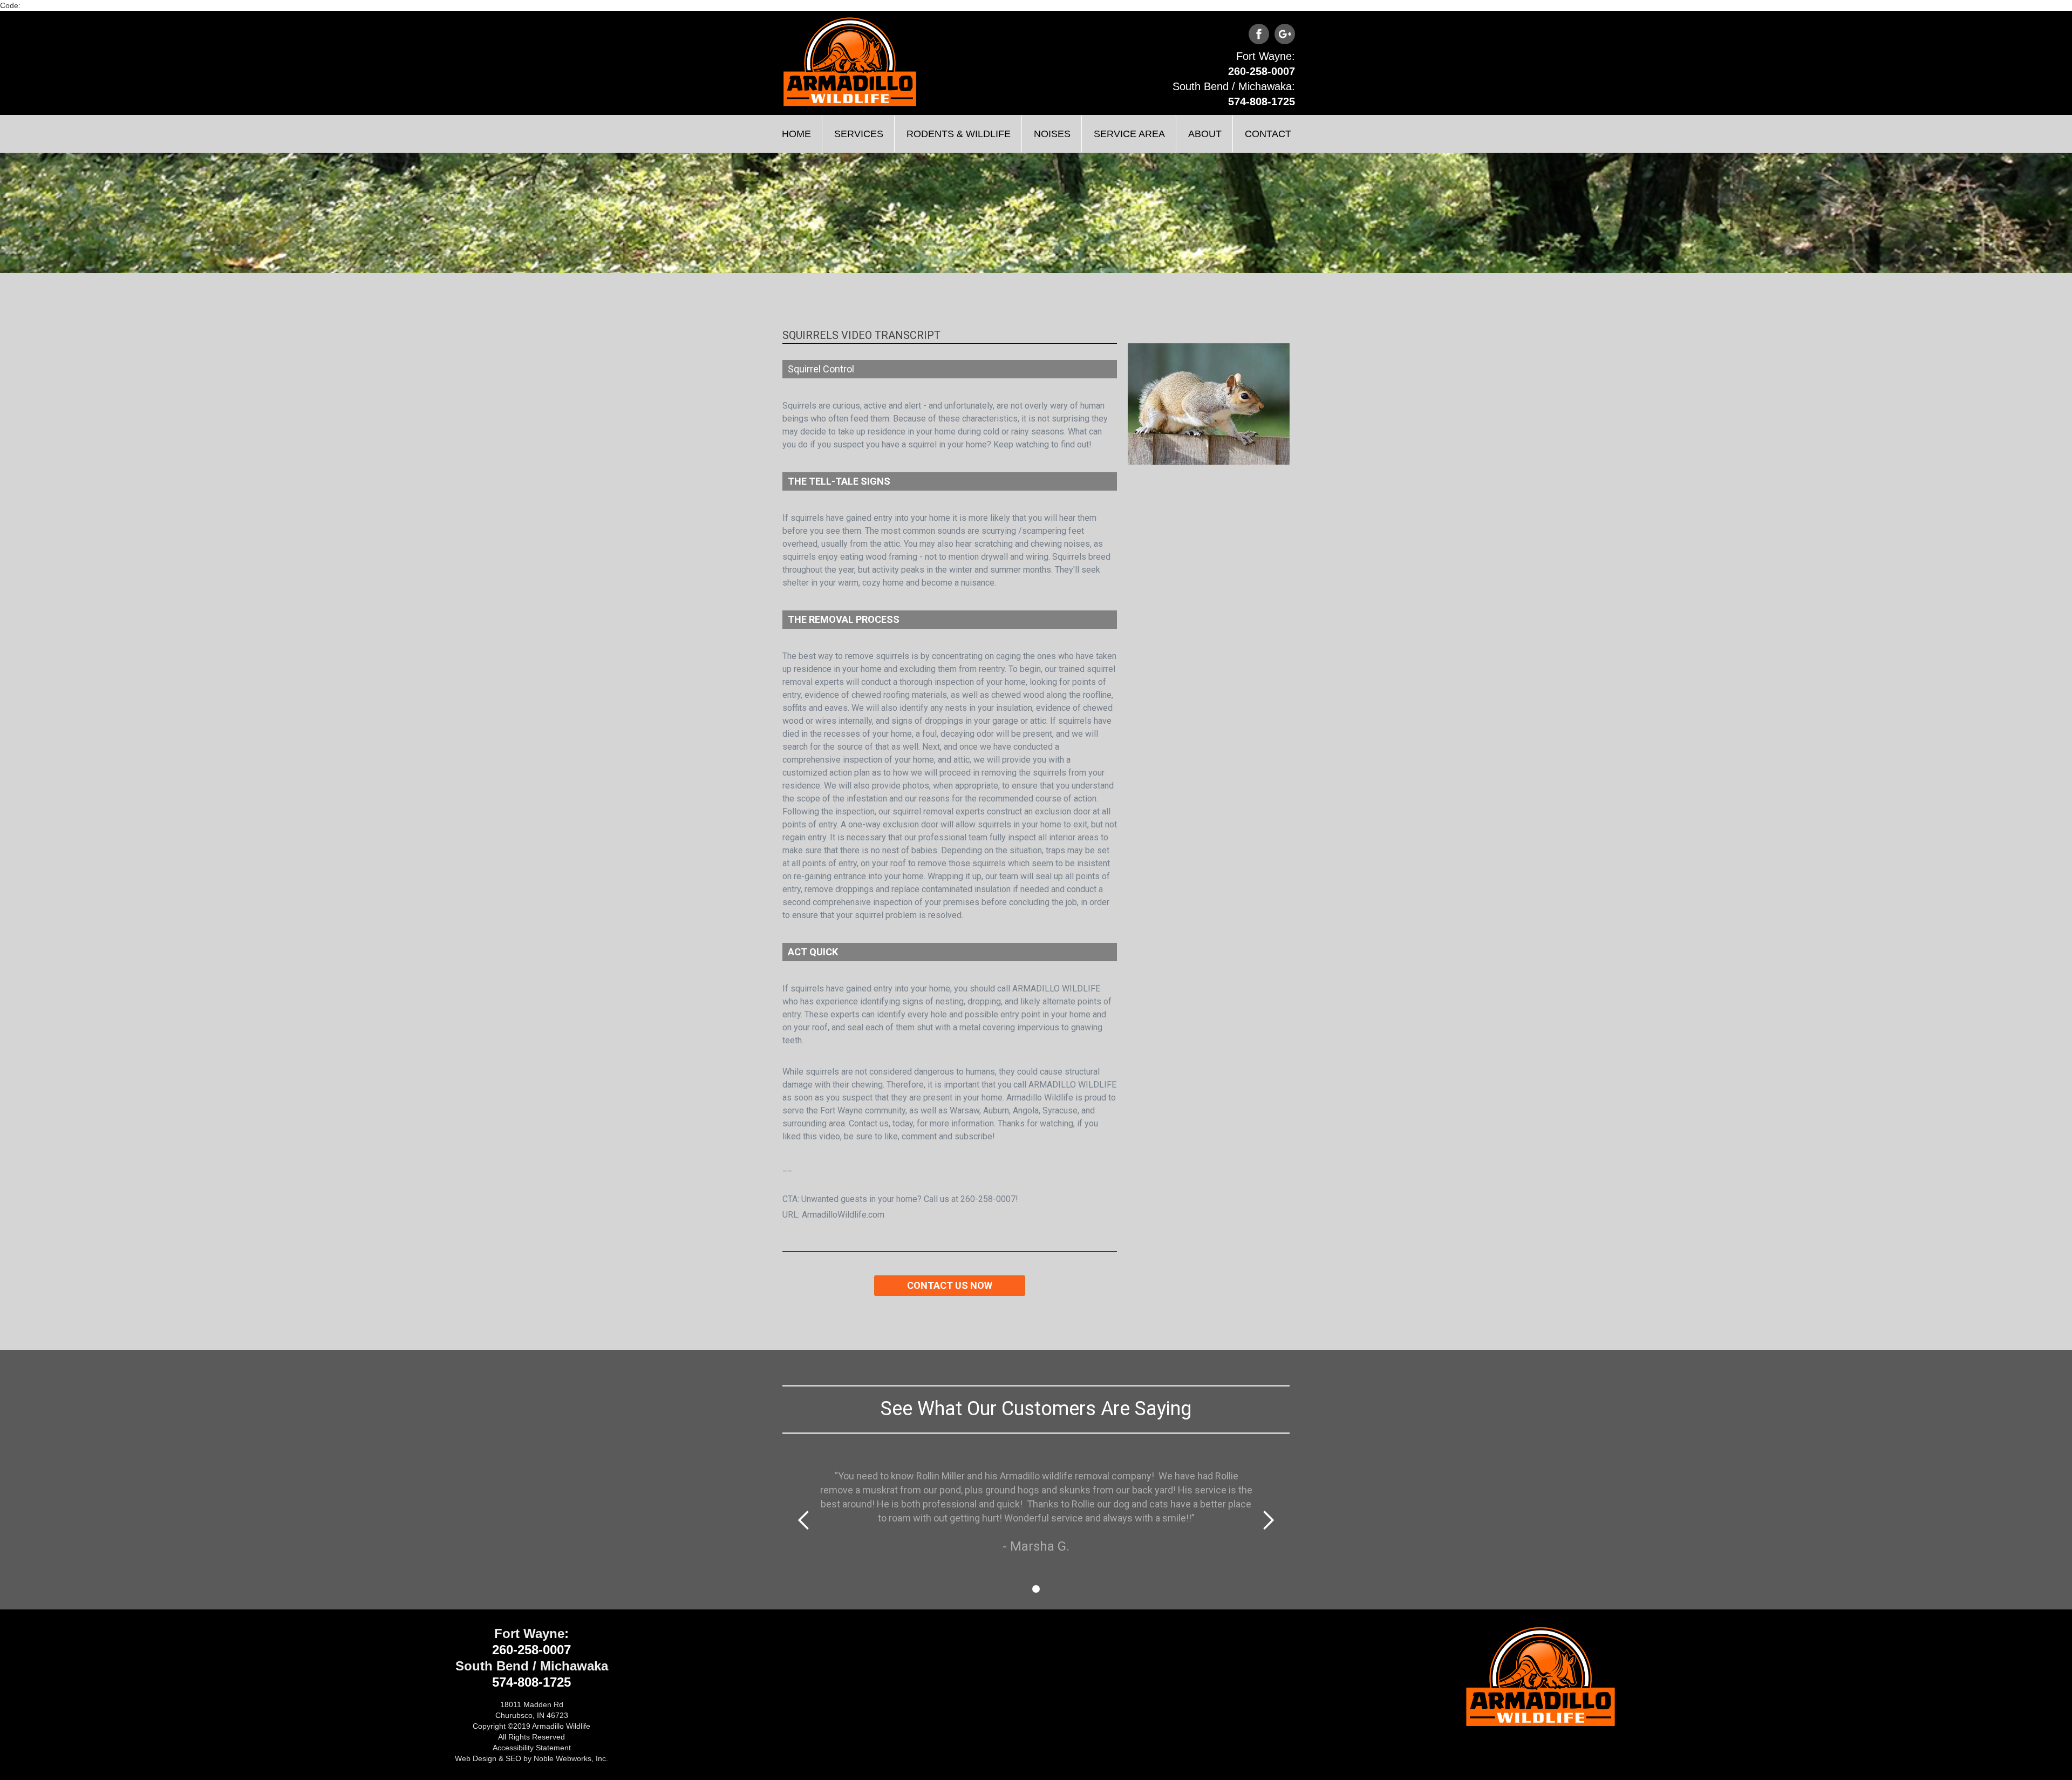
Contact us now (950, 1285)
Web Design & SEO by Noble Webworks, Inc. (531, 1758)
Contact (1268, 134)
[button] (858, 134)
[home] (850, 62)
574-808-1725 (1262, 101)
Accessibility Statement (532, 1748)
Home (796, 134)
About (1205, 134)
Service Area (1129, 134)
